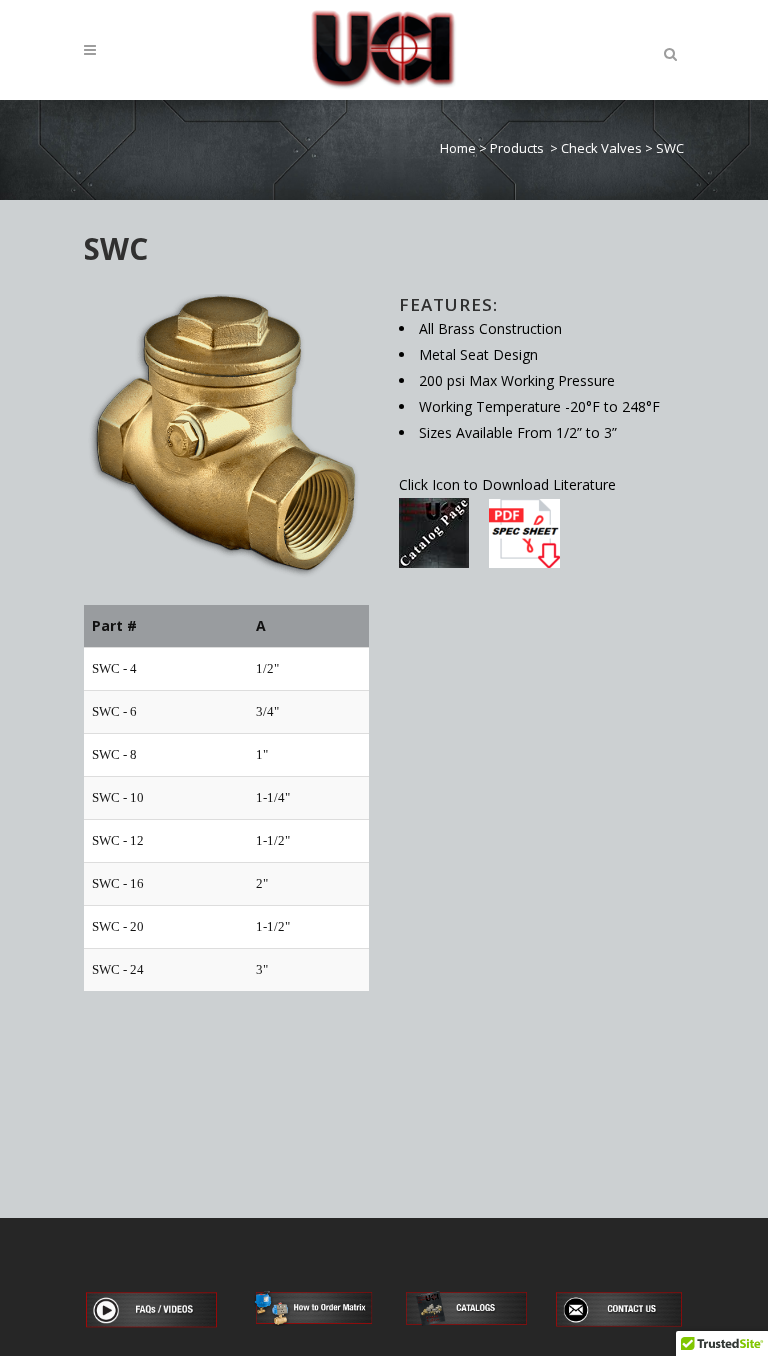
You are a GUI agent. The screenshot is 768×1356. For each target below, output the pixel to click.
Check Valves (601, 148)
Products (517, 148)
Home (458, 148)
